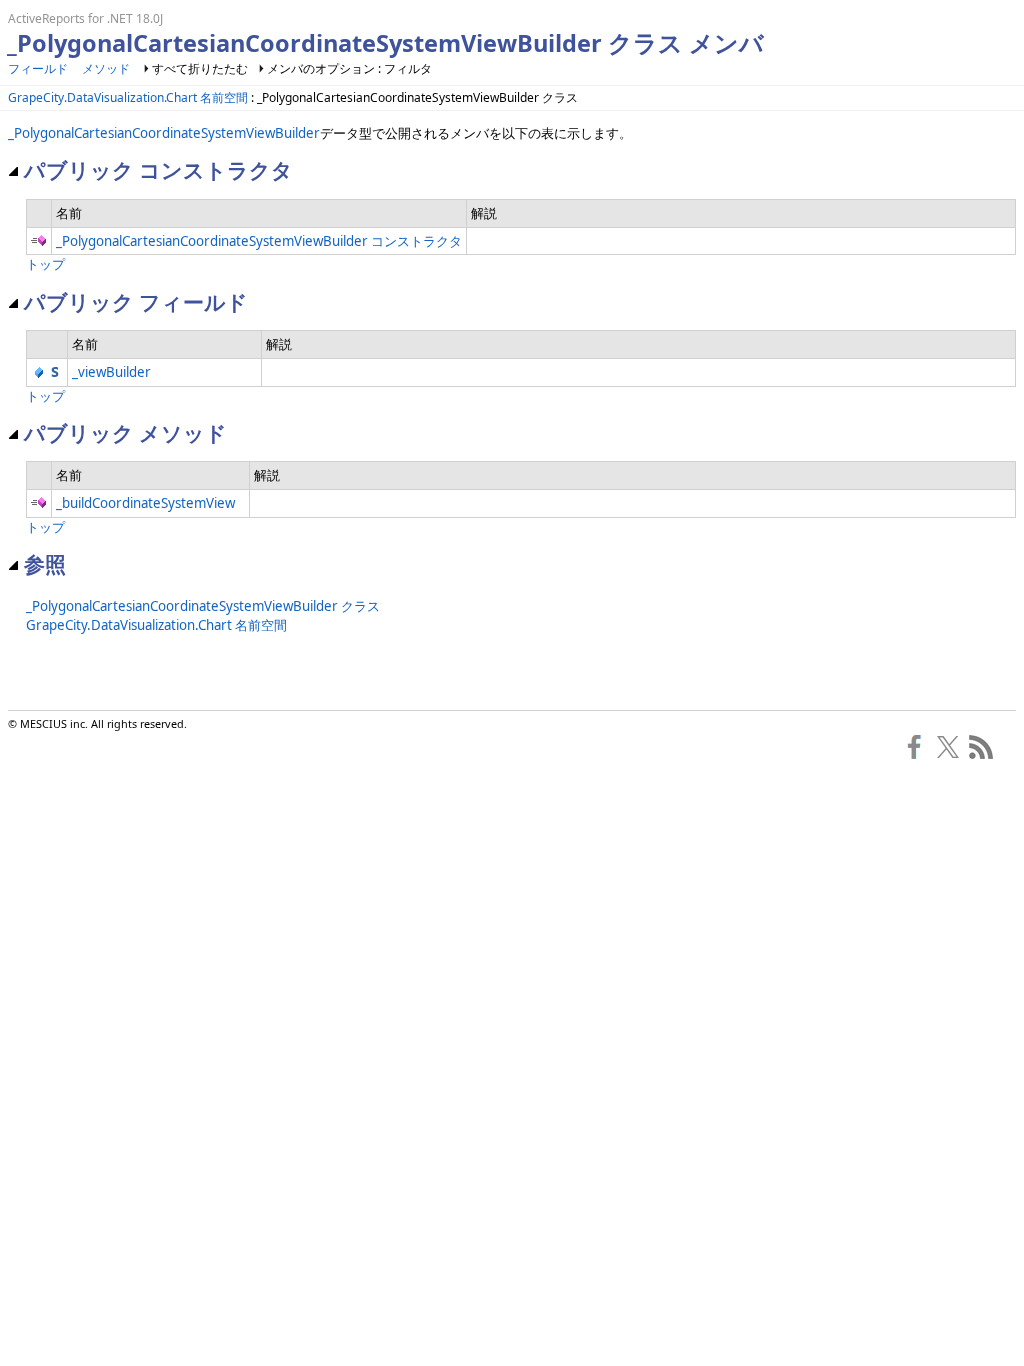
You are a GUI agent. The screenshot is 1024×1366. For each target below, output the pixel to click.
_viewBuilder (111, 372)
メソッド (106, 68)
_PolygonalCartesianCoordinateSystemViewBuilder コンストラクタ (259, 241)
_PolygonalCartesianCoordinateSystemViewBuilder (164, 133)
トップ (45, 264)
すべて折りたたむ (200, 68)
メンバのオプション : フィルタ (349, 68)
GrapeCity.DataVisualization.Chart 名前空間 (128, 97)
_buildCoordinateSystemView (145, 503)
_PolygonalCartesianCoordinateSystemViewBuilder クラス (203, 606)
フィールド (38, 68)
